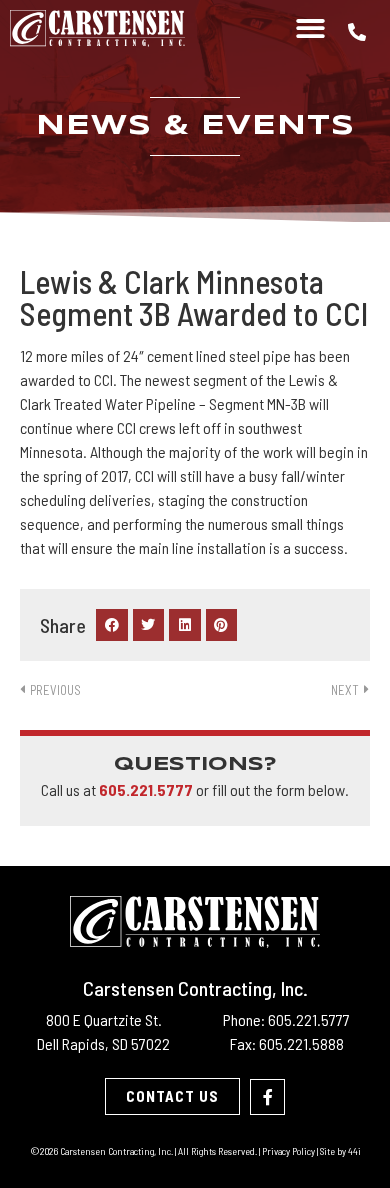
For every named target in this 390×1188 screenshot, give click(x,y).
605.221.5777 (146, 789)
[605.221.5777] (357, 32)
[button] (311, 28)
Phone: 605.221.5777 (286, 1019)
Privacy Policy (288, 1151)
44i (354, 1151)
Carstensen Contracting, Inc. (195, 988)
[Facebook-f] (267, 1096)
